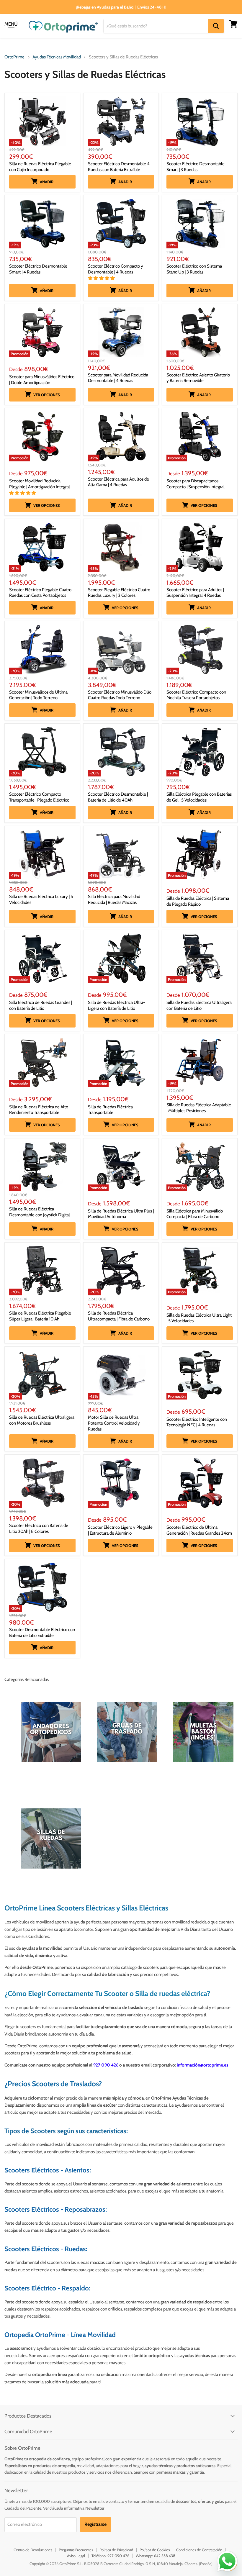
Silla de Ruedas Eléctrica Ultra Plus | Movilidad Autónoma (121, 1214)
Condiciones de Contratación (199, 2550)
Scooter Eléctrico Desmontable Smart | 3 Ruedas (196, 167)
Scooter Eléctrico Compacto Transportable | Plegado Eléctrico (39, 797)
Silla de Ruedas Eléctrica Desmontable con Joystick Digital (40, 1212)
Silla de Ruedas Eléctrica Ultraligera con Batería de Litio (199, 1005)
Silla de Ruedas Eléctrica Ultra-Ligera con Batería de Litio (116, 1005)
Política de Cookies (155, 2550)
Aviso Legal (76, 2556)
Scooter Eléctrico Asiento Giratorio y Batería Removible (198, 378)
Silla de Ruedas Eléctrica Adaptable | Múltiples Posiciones (199, 1108)
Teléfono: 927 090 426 (110, 2556)
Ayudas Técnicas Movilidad (57, 57)
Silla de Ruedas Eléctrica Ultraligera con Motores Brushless (42, 1420)
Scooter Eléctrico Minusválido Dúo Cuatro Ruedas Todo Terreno (120, 695)
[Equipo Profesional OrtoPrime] (119, 2065)
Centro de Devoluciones (33, 2550)
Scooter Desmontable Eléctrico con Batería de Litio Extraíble (42, 1633)
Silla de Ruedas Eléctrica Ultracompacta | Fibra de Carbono (119, 1316)
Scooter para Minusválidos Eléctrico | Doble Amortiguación (42, 380)
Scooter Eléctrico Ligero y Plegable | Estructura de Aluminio (120, 1530)
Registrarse (95, 2524)
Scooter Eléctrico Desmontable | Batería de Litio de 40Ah (118, 797)
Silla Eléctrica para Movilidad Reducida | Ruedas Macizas (114, 899)
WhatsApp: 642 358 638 (156, 2556)
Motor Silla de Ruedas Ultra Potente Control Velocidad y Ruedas (114, 1423)
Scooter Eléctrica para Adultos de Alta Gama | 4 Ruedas (118, 482)
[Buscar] (216, 26)
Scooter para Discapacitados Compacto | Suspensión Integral (196, 484)
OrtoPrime (14, 57)
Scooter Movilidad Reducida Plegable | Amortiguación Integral (40, 484)
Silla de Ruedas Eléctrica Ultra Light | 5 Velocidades (199, 1318)
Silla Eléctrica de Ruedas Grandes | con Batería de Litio (41, 1005)
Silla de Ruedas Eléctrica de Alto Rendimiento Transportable (39, 1110)
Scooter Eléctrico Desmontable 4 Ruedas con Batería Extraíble (119, 167)
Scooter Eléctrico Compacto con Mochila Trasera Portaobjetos (196, 695)
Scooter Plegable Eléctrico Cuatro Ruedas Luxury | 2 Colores (119, 593)
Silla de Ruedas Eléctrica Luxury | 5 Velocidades (41, 899)
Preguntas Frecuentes (76, 2550)
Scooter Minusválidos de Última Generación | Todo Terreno (38, 695)
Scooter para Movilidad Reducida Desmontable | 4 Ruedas (118, 378)
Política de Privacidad (116, 2550)
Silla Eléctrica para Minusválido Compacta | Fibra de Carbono (195, 1214)
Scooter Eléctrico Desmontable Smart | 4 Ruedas (38, 269)
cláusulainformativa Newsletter (77, 2508)
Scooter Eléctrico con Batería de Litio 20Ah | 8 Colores (39, 1528)
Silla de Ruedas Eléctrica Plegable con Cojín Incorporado (40, 167)
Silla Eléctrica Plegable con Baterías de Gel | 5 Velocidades (199, 797)
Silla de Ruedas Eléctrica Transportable (110, 1110)
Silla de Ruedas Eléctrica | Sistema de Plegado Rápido (198, 901)
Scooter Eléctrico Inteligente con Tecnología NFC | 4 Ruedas (197, 1422)
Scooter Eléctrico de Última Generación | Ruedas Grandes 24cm (199, 1530)
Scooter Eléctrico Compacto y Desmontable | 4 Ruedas (116, 269)
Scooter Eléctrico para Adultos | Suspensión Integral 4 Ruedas (195, 593)
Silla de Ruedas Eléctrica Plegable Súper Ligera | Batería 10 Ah (40, 1316)
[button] (102, 278)
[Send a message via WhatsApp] (227, 2561)
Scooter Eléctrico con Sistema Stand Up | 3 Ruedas (194, 269)
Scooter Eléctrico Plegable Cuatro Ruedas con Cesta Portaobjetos (40, 593)
